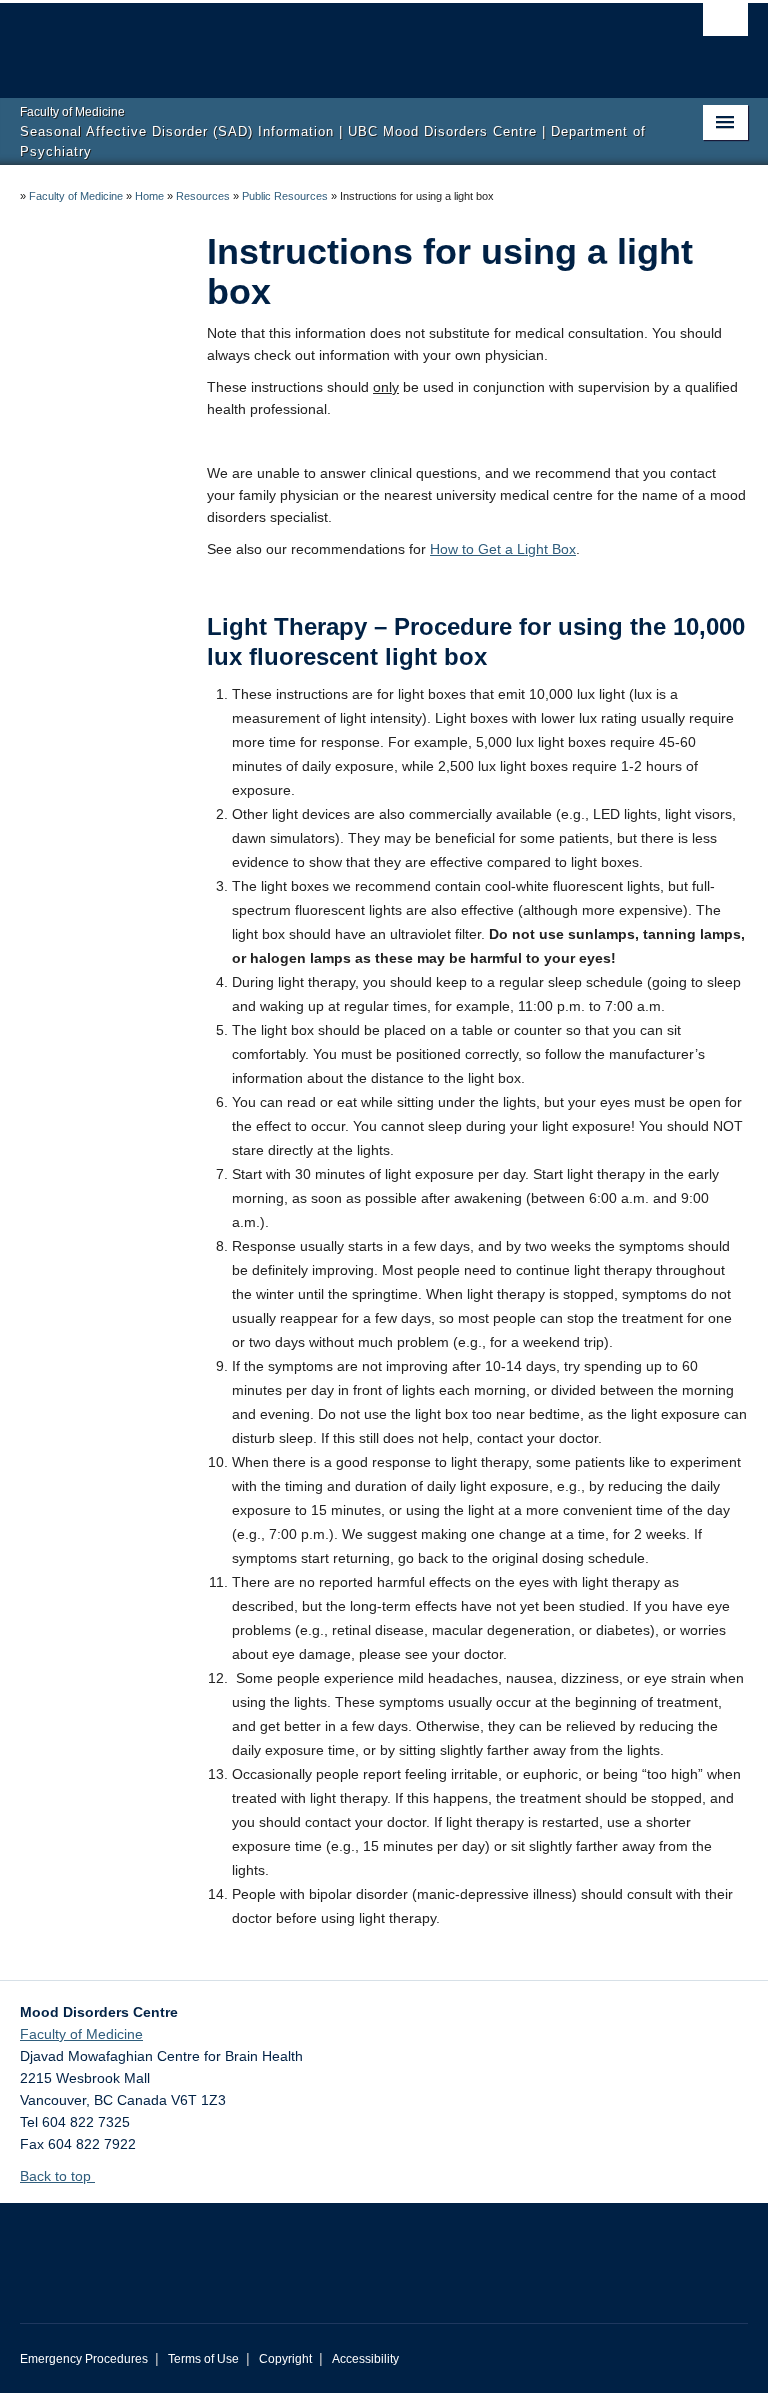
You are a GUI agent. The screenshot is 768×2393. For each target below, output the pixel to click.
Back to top (57, 2176)
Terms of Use (203, 2359)
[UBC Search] (725, 25)
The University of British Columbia (329, 41)
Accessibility (365, 2359)
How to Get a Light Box (503, 549)
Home (149, 196)
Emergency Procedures (84, 2359)
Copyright (285, 2359)
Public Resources (285, 196)
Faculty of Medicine (76, 196)
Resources (203, 196)
